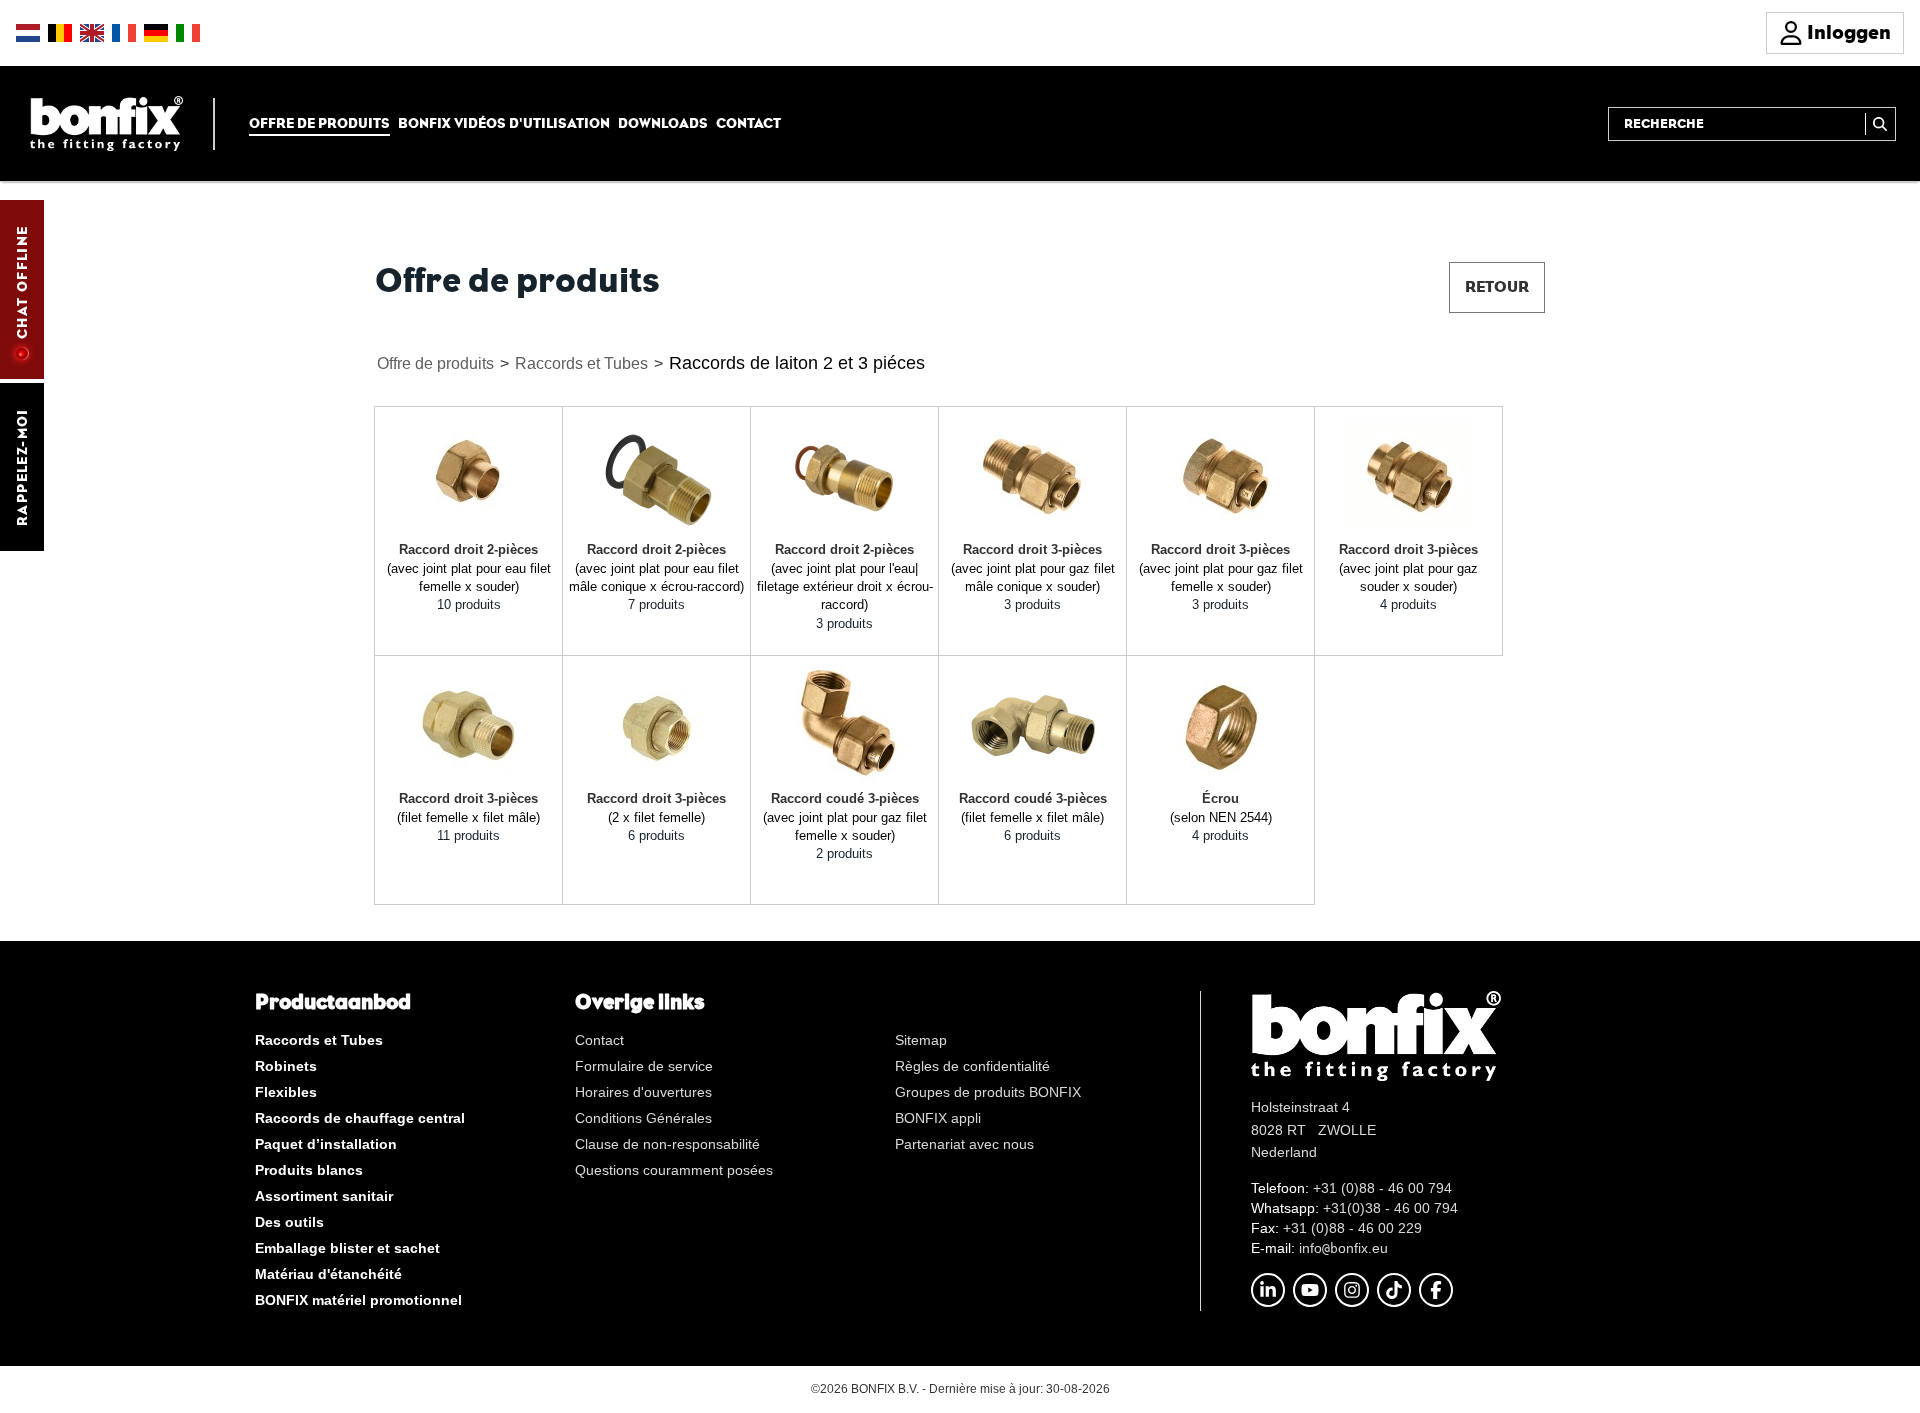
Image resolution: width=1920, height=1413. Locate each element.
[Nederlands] (28, 33)
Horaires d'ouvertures (643, 1092)
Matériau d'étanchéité (328, 1274)
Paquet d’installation (326, 1144)
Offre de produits (319, 123)
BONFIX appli (938, 1118)
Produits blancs (309, 1170)
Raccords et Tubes (581, 363)
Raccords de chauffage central (360, 1118)
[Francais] (124, 33)
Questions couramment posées (674, 1170)
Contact (748, 123)
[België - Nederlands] (60, 33)
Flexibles (286, 1092)
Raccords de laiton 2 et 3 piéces (797, 363)
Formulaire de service (644, 1066)
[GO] (1880, 124)
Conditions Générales (643, 1118)
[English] (92, 33)
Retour (1497, 286)
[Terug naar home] (106, 122)
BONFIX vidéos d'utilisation (504, 123)
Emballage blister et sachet (347, 1248)
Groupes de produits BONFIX (988, 1092)
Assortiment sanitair (324, 1196)
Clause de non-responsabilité (667, 1144)
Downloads (663, 123)
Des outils (289, 1222)
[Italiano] (188, 33)
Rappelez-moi (22, 467)
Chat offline (22, 282)
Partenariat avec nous (964, 1144)
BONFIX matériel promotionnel (358, 1300)
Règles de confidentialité (972, 1066)
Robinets (286, 1066)
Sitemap (921, 1040)
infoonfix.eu (1343, 1248)
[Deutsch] (156, 33)
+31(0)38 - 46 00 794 (1390, 1208)
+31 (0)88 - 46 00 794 (1382, 1188)
